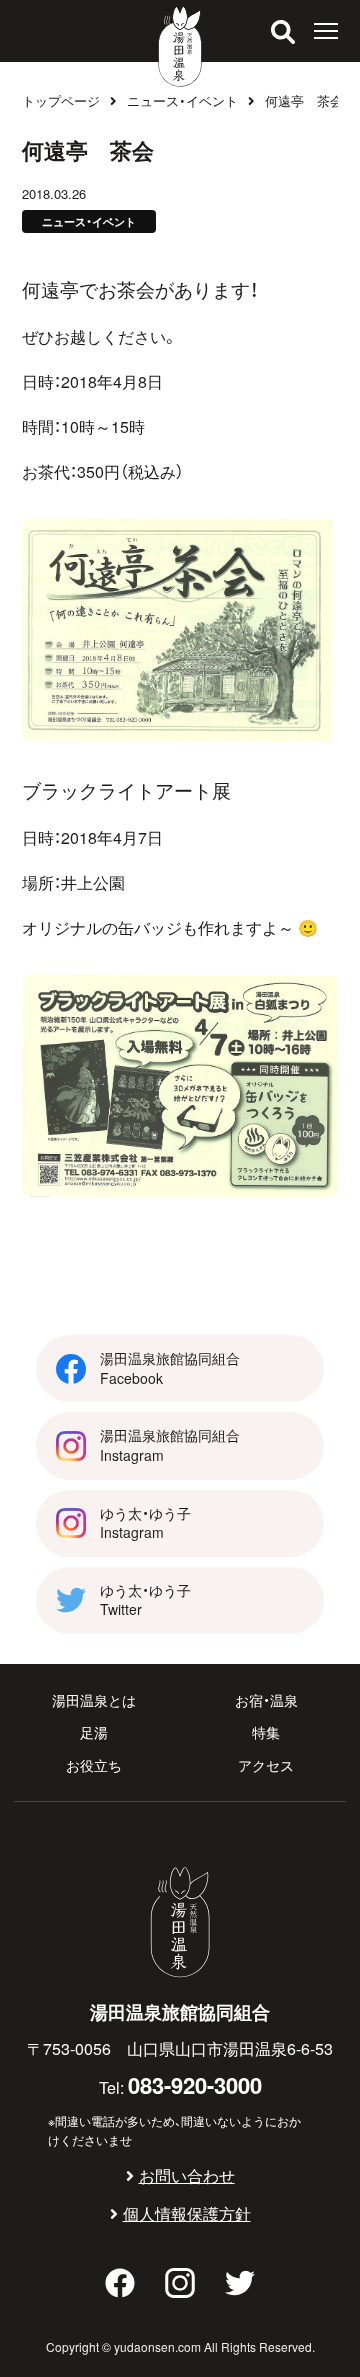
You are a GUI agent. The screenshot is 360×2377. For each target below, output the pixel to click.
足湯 (94, 1732)
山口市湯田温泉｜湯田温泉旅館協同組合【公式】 (180, 46)
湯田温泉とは (94, 1700)
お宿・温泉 (266, 1700)
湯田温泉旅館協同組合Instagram (170, 1445)
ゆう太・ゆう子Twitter (145, 1600)
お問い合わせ (187, 2175)
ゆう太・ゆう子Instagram (145, 1523)
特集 (266, 1732)
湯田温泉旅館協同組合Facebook (170, 1368)
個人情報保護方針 (187, 2213)
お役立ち (94, 1765)
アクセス (266, 1765)
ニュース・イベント (182, 100)
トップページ (61, 100)
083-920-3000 (195, 2084)
